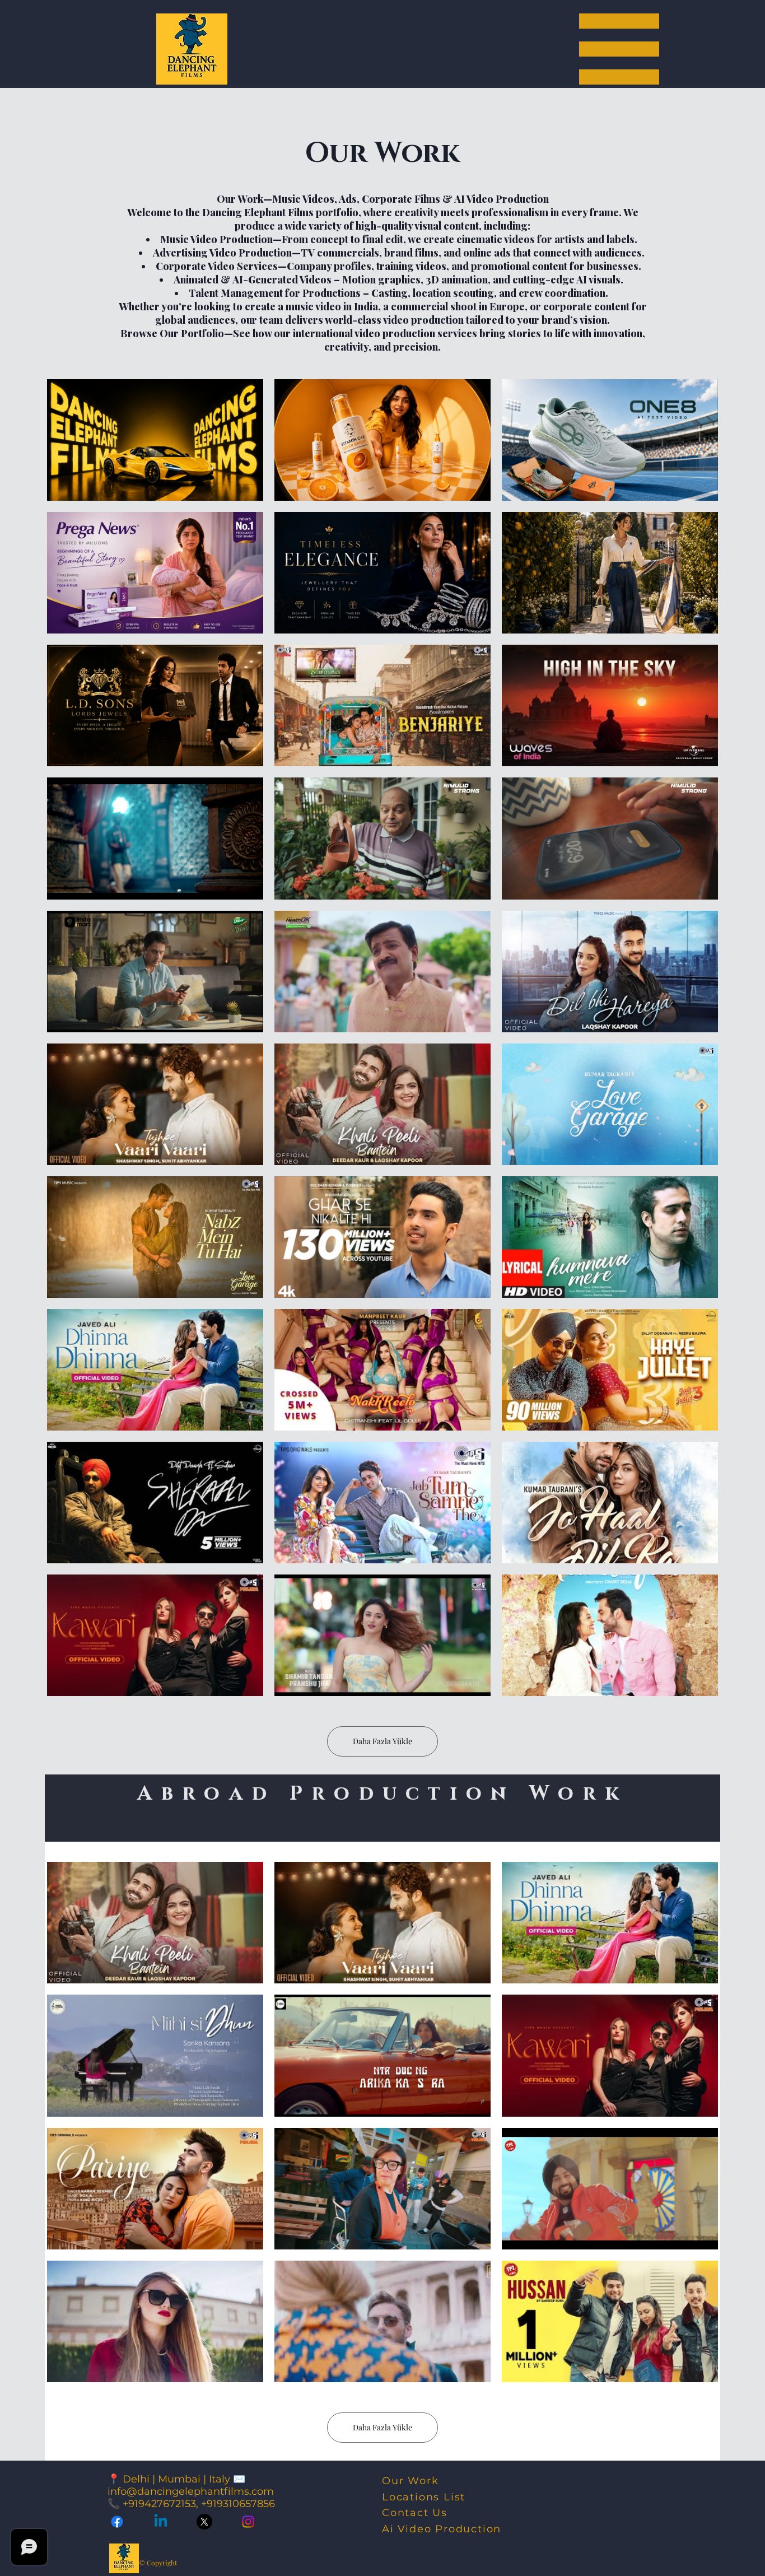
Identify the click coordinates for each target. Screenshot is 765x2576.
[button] (619, 49)
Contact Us (415, 2513)
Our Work (410, 2481)
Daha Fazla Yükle (382, 1741)
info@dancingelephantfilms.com (191, 2491)
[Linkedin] (161, 2522)
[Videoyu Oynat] (155, 440)
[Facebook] (117, 2522)
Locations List (424, 2497)
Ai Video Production (442, 2529)
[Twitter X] (204, 2522)
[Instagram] (248, 2522)
